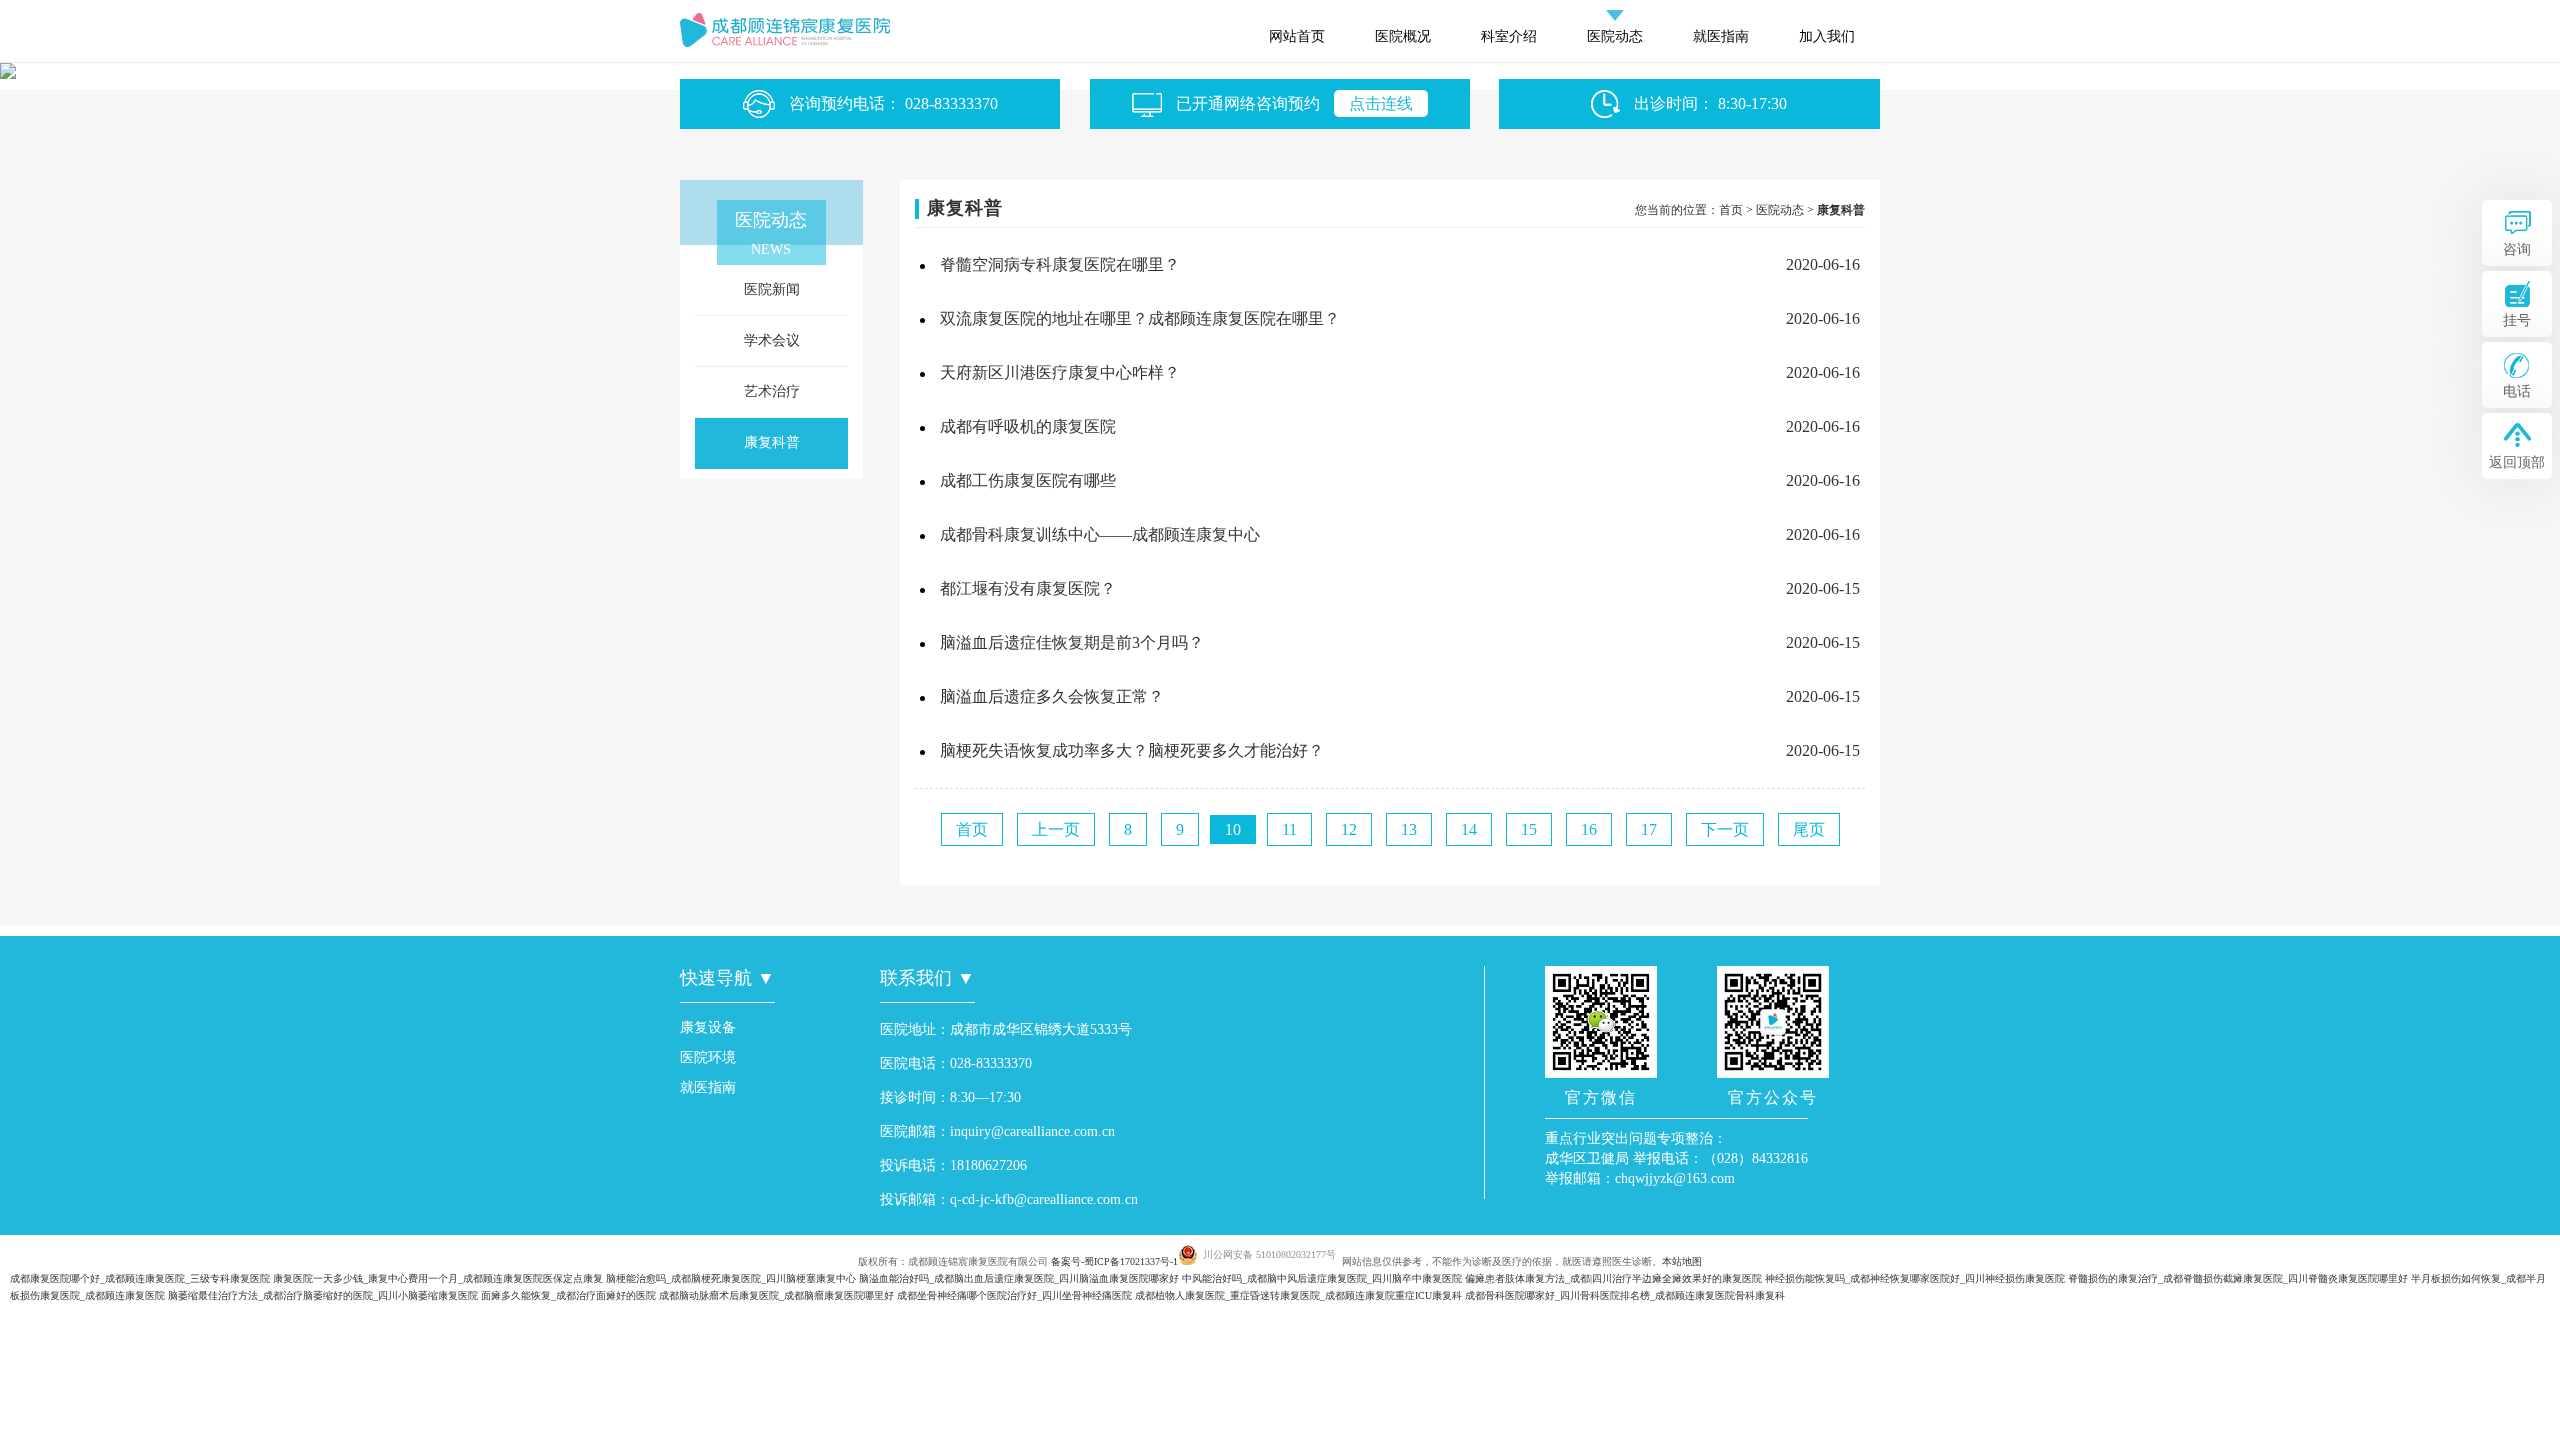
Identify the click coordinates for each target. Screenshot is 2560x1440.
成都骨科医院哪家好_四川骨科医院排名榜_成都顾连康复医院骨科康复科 (1625, 1295)
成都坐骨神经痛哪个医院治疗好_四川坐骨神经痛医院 (1014, 1295)
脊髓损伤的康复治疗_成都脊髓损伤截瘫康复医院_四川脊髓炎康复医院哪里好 (2238, 1278)
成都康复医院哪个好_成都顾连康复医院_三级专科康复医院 (140, 1278)
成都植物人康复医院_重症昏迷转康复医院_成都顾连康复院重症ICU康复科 (1298, 1295)
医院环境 (708, 1057)
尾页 (1809, 829)
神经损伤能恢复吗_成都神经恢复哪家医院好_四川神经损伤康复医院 (1915, 1278)
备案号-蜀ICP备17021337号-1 (1114, 1261)
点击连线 (1381, 103)
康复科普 (772, 442)
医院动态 (1615, 36)
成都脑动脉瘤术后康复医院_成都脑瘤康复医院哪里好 (776, 1295)
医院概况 (1403, 36)
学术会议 (772, 340)
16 (1589, 829)
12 (1349, 829)
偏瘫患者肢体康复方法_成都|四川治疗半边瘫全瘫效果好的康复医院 (1613, 1278)
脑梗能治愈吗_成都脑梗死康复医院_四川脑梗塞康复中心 (731, 1278)
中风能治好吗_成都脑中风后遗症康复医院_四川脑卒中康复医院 (1322, 1278)
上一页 (1056, 829)
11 (1289, 829)
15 (1529, 829)
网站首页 (1297, 36)
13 (1409, 829)
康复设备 (708, 1027)
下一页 (1725, 829)
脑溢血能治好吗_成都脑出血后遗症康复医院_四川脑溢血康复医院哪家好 (1019, 1278)
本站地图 (1682, 1261)
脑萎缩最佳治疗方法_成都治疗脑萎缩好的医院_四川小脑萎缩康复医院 (323, 1295)
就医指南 (1721, 36)
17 (1649, 829)
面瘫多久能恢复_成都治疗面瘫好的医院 (568, 1295)
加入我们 (1827, 36)
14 (1469, 829)
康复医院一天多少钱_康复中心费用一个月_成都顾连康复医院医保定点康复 (438, 1278)
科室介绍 (1509, 36)
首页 (1731, 210)
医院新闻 (772, 289)
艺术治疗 (772, 391)
